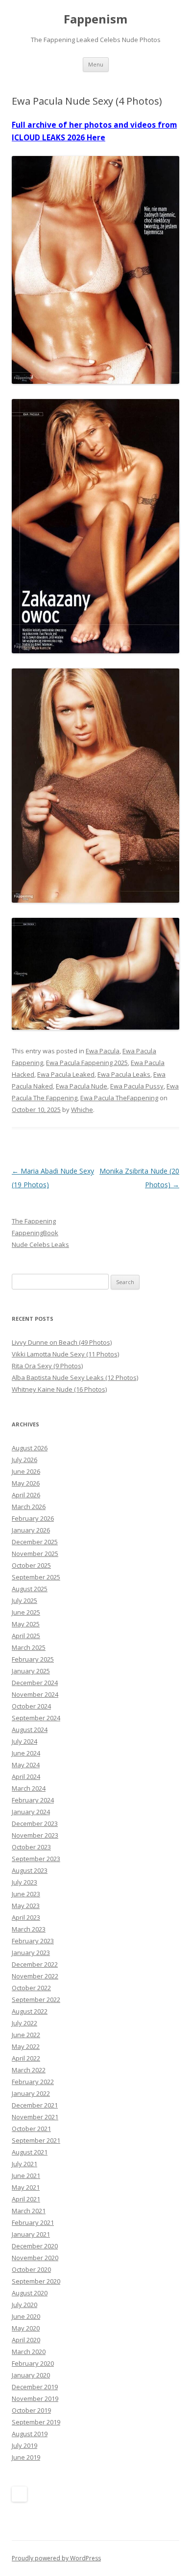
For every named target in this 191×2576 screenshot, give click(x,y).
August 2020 (30, 2293)
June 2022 (26, 2035)
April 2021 (26, 2199)
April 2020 (26, 2340)
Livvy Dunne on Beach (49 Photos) (62, 1342)
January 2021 (31, 2234)
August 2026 (30, 1448)
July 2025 (24, 1600)
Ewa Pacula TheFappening (119, 1098)
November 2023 (35, 1835)
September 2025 (36, 1577)
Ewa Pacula (103, 1051)
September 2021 (36, 2140)
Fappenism (95, 19)
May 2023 (26, 1906)
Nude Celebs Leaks (40, 1244)
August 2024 (30, 1730)
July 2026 (24, 1460)
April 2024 (26, 1777)
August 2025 (30, 1589)
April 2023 (26, 1917)
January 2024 (31, 1812)
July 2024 (24, 1741)
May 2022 (26, 2046)
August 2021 (30, 2152)
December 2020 (35, 2246)
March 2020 (29, 2352)
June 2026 (26, 1471)
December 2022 (35, 1964)
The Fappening (34, 1221)
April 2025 (26, 1636)
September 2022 (36, 1999)
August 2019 (30, 2434)
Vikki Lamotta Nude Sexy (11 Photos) (65, 1354)
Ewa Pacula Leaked (66, 1074)
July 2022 (24, 2023)
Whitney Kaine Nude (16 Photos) (59, 1389)
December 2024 (35, 1683)
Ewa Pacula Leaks (124, 1074)
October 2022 (31, 1988)
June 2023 (26, 1894)
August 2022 (30, 2011)
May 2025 (26, 1624)
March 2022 (29, 2070)
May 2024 (26, 1765)
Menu (96, 64)
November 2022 (35, 1976)
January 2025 (31, 1671)
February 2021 (33, 2222)
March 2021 (29, 2211)
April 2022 (26, 2058)
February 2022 (33, 2082)
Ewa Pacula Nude (82, 1086)
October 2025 (31, 1565)
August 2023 (30, 1870)
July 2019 (24, 2445)
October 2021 (31, 2129)
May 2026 (26, 1483)
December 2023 (35, 1823)
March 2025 (29, 1647)
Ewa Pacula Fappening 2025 (87, 1063)
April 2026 (26, 1495)
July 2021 (24, 2164)
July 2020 (24, 2305)
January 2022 (31, 2093)
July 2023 (24, 1882)
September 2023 (36, 1859)
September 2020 (36, 2281)
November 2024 (35, 1694)
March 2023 (29, 1929)
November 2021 (35, 2117)
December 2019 (35, 2387)
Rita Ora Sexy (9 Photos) (47, 1366)
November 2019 (35, 2398)
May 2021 (26, 2187)
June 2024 (26, 1753)
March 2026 (29, 1507)
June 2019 (26, 2457)
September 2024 (36, 1718)
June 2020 (26, 2316)
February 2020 (33, 2363)
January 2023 (31, 1953)
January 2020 (31, 2375)
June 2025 (26, 1612)
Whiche (82, 1110)
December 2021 (35, 2105)
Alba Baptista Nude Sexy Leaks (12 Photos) (75, 1377)
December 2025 (35, 1542)
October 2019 (31, 2410)
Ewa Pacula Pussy (137, 1086)
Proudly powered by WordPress (56, 2558)
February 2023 (33, 1941)
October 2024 (31, 1706)
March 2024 (29, 1788)
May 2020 (26, 2328)
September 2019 (36, 2422)
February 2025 (33, 1659)
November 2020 (35, 2258)
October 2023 (31, 1847)
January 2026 (31, 1530)
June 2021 (26, 2176)
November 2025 (35, 1554)
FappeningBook (35, 1233)
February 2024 (33, 1800)
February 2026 (33, 1518)
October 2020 (31, 2269)
